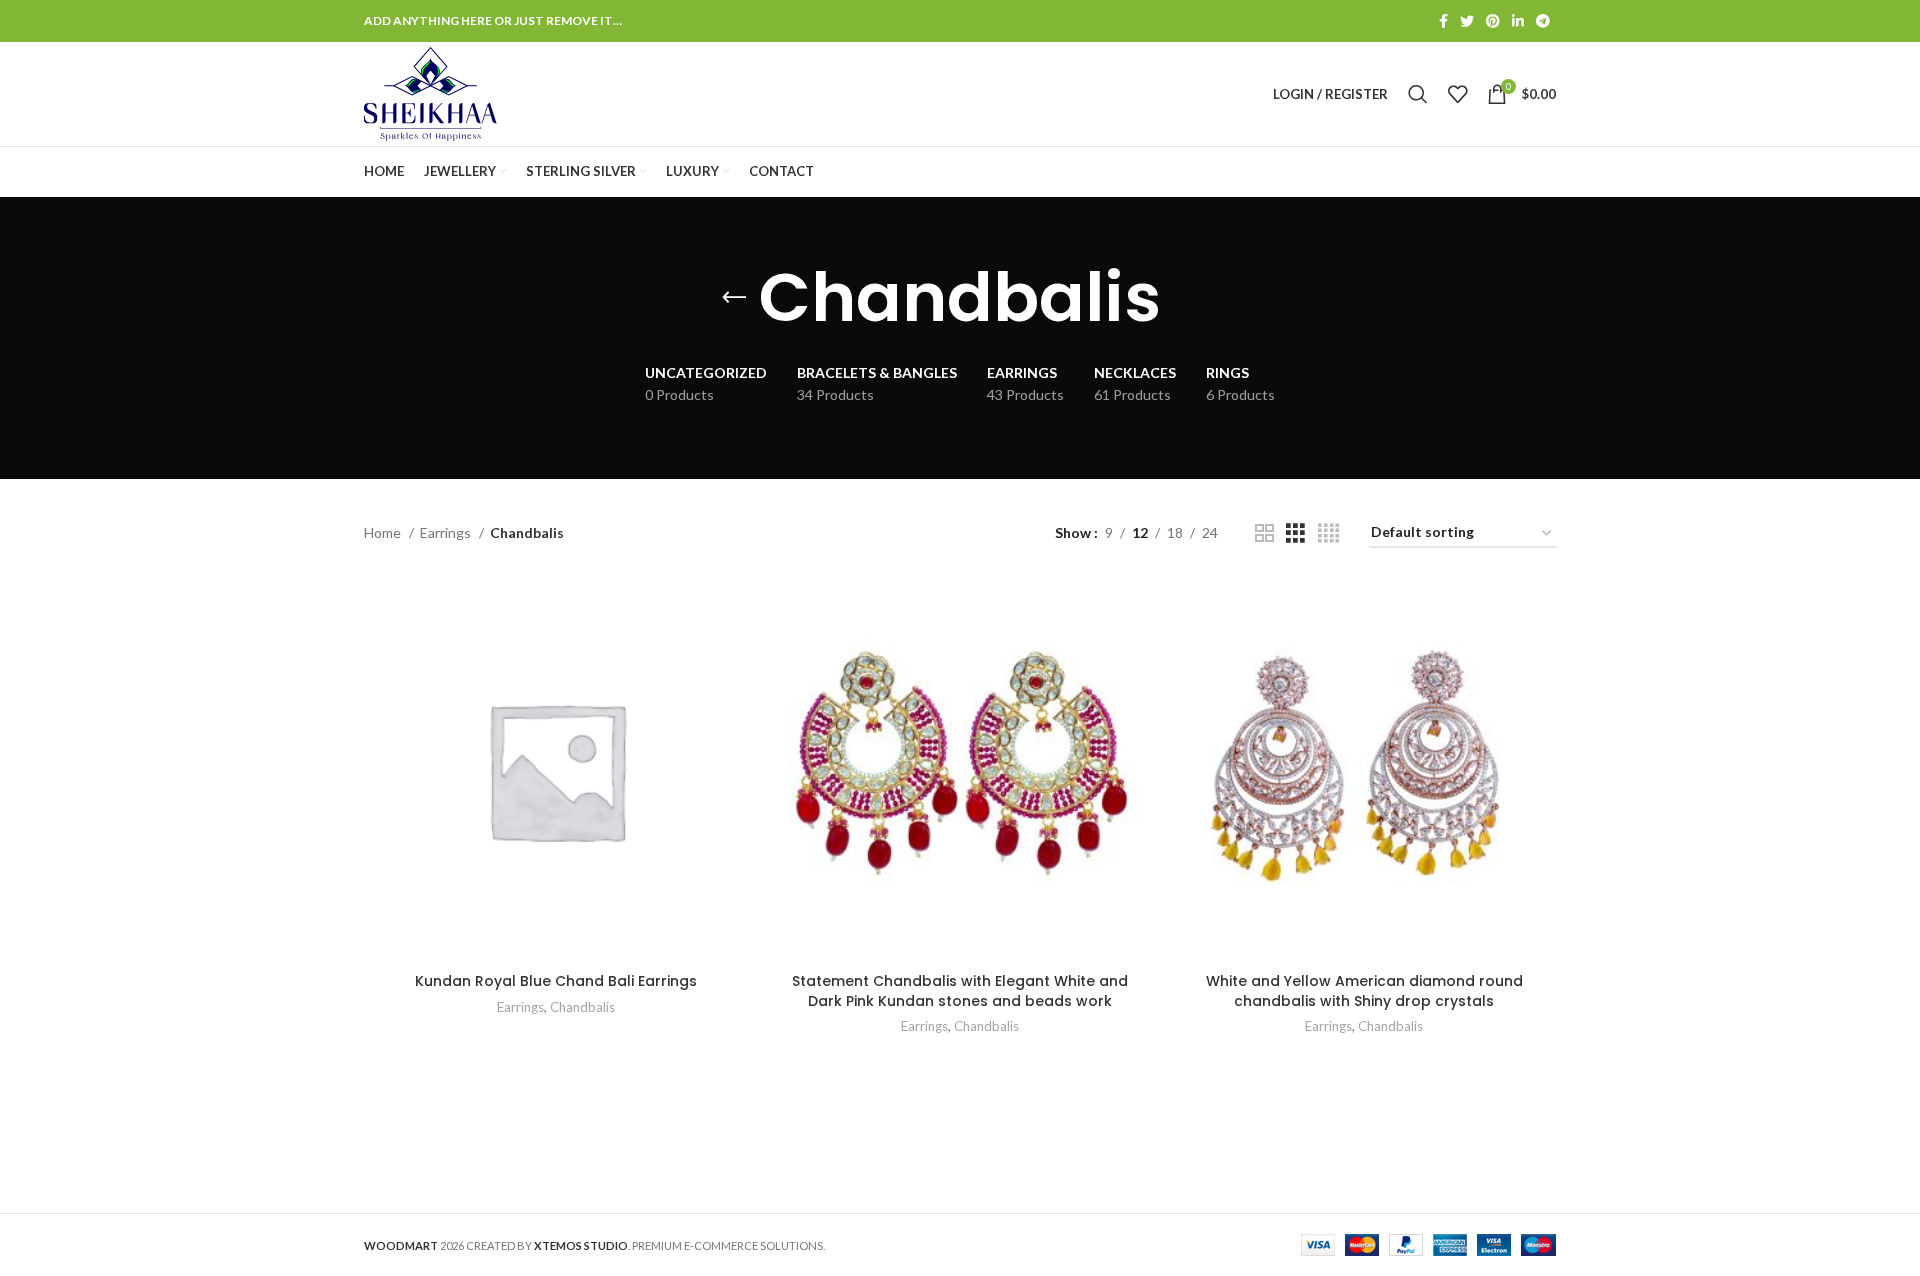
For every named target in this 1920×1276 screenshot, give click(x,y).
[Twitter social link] (1467, 21)
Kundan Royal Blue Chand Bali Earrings (556, 981)
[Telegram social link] (1543, 21)
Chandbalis (582, 1007)
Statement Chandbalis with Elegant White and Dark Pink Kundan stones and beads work (960, 991)
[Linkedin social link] (1518, 21)
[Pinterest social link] (1493, 21)
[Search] (1418, 94)
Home (384, 532)
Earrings (447, 532)
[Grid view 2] (1264, 533)
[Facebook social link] (1443, 21)
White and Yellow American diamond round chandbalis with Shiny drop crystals (1364, 991)
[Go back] (734, 298)
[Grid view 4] (1328, 533)
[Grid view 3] (1295, 533)
